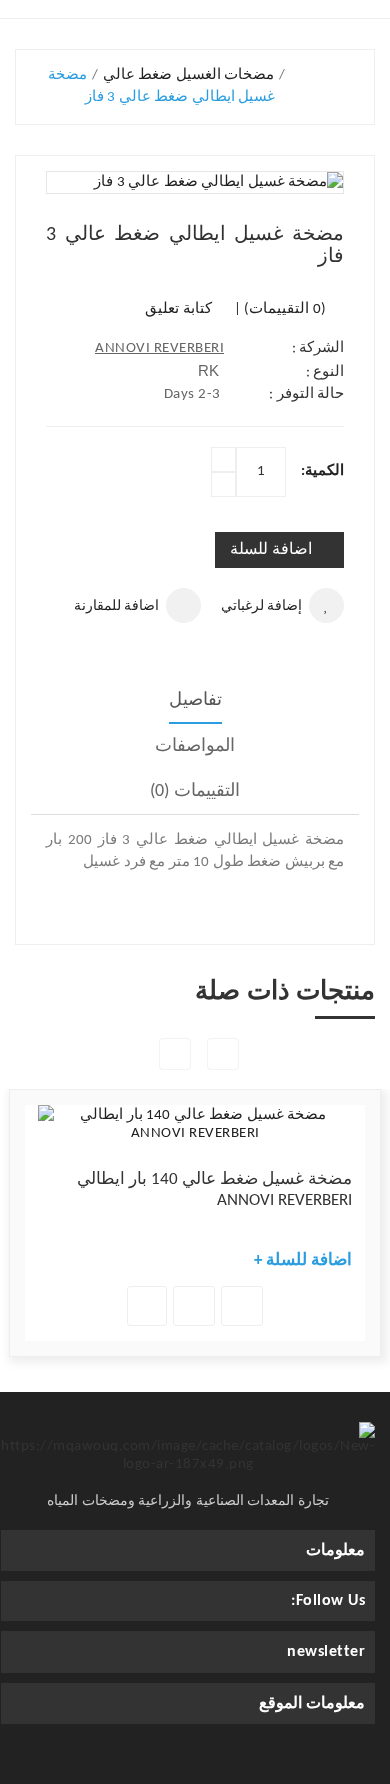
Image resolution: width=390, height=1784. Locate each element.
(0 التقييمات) (285, 309)
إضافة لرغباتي (261, 606)
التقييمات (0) (195, 791)
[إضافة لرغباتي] (194, 1306)
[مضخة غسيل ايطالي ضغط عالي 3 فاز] (195, 182)
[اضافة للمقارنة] (242, 1306)
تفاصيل (195, 700)
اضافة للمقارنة (116, 606)
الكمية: (322, 471)
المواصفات (195, 746)
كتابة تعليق (178, 309)
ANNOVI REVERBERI (159, 348)
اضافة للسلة (271, 550)
